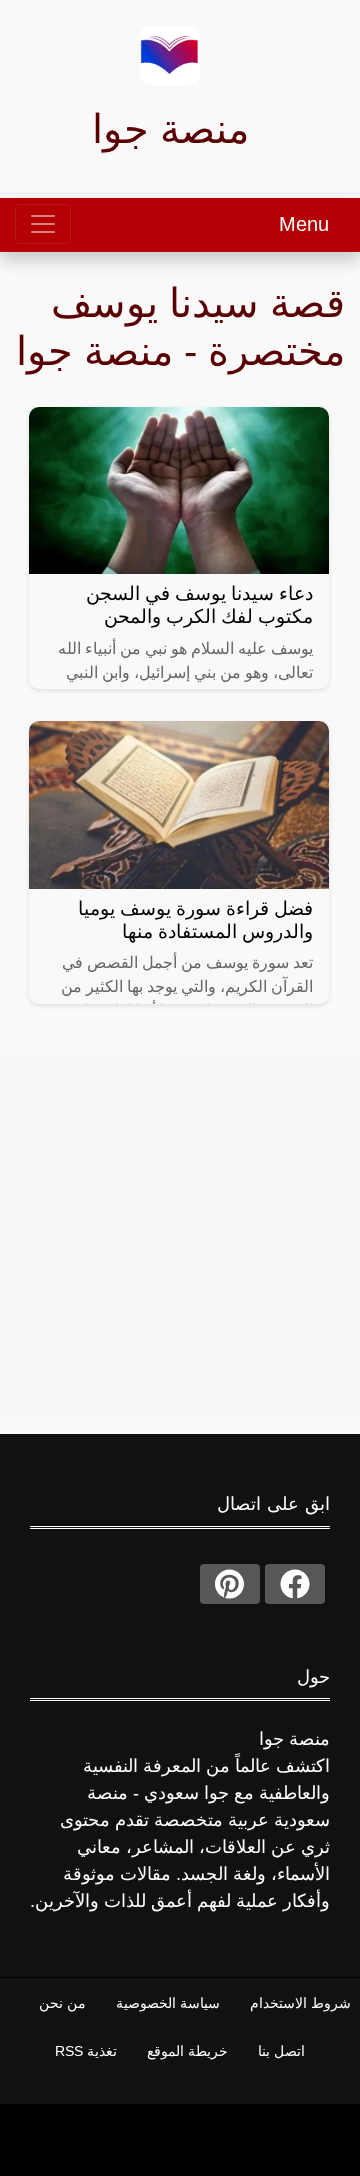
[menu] (43, 224)
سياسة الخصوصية (168, 2003)
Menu (304, 224)
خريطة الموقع (187, 2051)
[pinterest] (230, 1584)
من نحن (62, 2003)
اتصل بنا (281, 2051)
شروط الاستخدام (300, 2003)
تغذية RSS (86, 2051)
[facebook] (295, 1584)
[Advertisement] (180, 1236)
